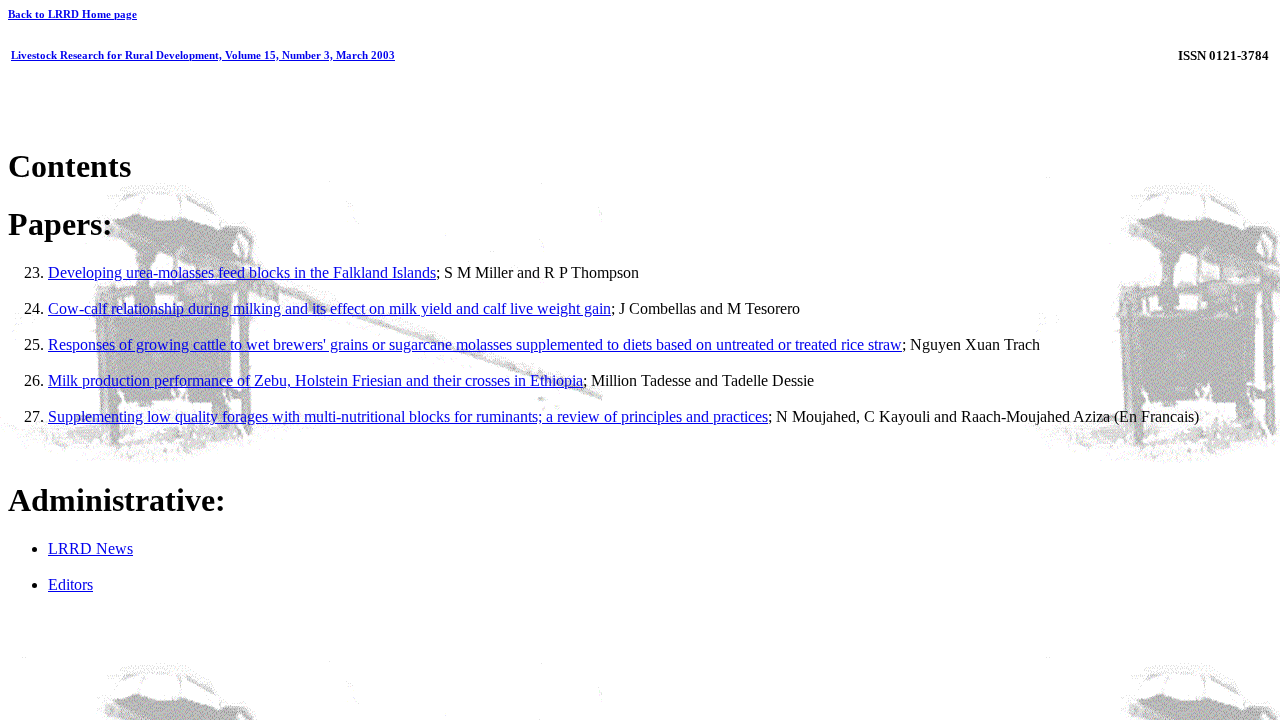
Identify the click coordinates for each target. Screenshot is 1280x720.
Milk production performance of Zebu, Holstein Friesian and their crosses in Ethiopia (315, 380)
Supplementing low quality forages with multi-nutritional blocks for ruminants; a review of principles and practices (408, 416)
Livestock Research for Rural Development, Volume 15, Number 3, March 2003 (203, 55)
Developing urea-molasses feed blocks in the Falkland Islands (242, 272)
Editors (70, 584)
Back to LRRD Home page (72, 14)
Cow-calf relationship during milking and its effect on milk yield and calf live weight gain (329, 308)
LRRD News (90, 548)
